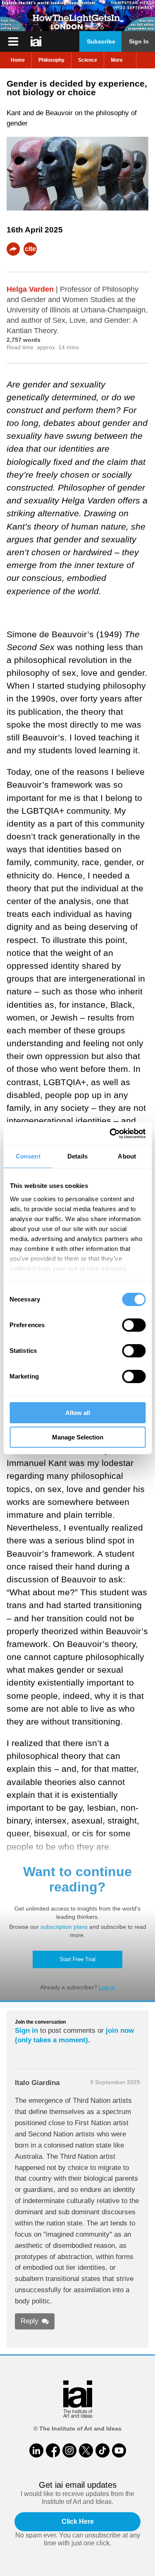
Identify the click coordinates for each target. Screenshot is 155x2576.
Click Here (78, 2522)
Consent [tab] (28, 1156)
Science (88, 60)
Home (18, 60)
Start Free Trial (77, 1959)
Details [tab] (77, 1156)
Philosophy (51, 60)
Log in (107, 1987)
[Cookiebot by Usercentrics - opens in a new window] (110, 1134)
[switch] (134, 1325)
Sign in (26, 2031)
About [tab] (127, 1156)
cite (30, 249)
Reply (30, 2321)
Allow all (78, 1413)
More (117, 60)
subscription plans (64, 1927)
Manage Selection (78, 1437)
